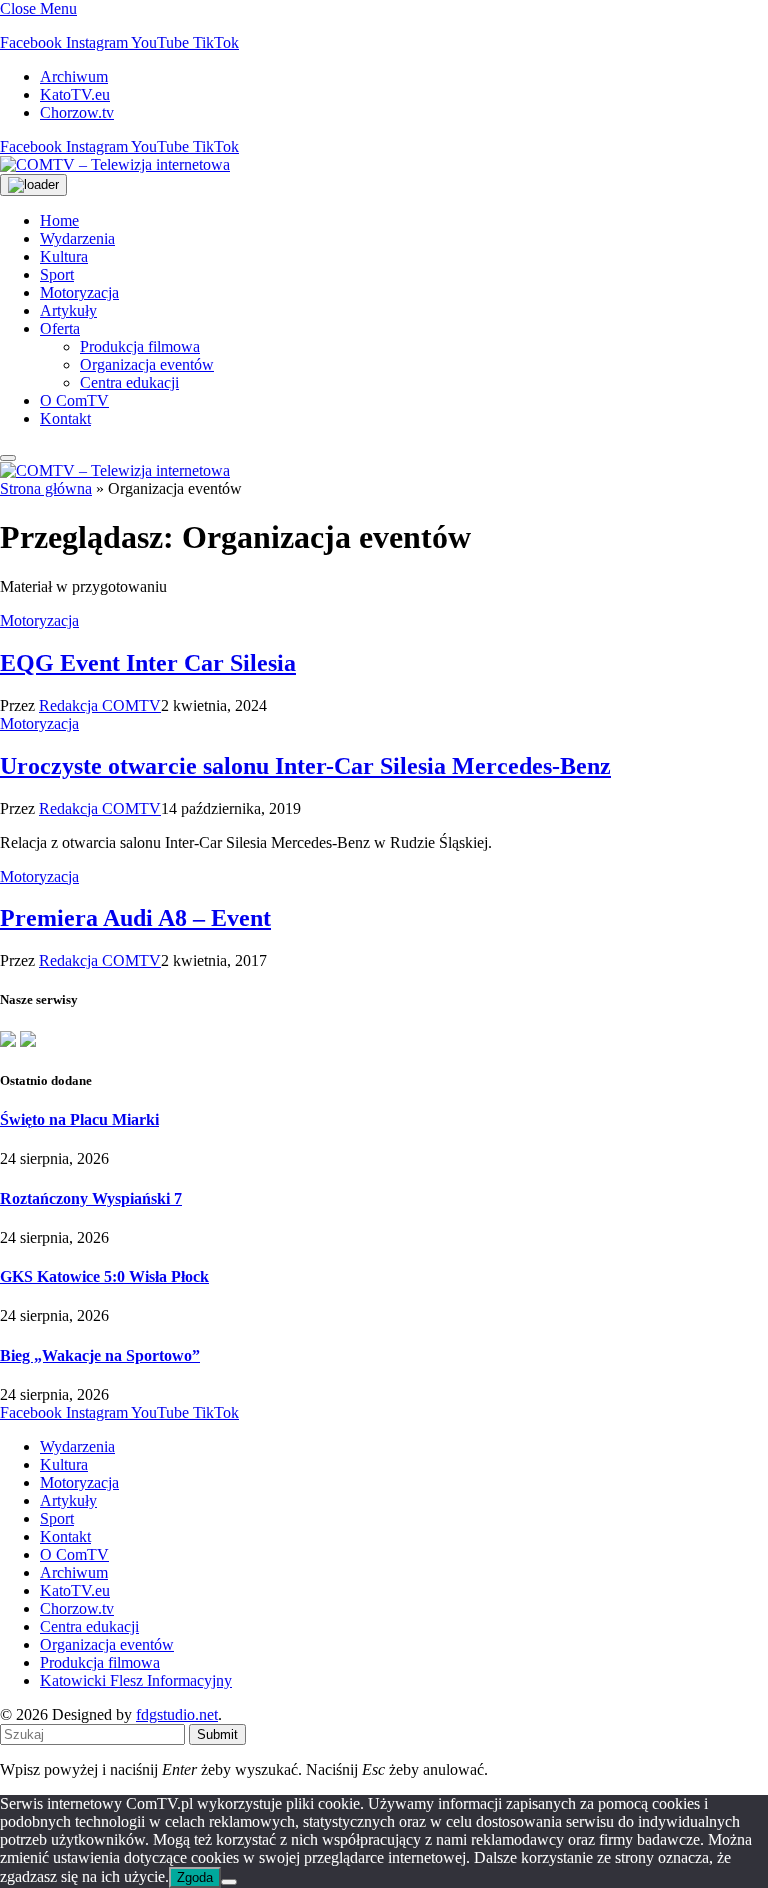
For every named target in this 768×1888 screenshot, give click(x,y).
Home (59, 220)
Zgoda (195, 1877)
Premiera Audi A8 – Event (135, 918)
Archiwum (74, 76)
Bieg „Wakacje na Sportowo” (100, 1355)
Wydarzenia (77, 238)
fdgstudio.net (177, 1714)
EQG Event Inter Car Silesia (148, 663)
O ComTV (74, 400)
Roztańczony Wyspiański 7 (91, 1198)
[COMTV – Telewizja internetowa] (115, 164)
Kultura (64, 256)
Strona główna (46, 488)
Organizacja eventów (147, 364)
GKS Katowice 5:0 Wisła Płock (104, 1276)
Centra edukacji (129, 382)
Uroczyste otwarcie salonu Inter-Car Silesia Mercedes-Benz (305, 766)
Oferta (60, 328)
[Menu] (8, 458)
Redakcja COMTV (100, 705)
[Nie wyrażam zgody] (229, 1882)
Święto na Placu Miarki (79, 1119)
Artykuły (68, 310)
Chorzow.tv (77, 112)
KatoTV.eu (75, 94)
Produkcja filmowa (140, 346)
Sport (57, 274)
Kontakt (65, 418)
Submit (217, 1734)
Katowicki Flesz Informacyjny (136, 1680)
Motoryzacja (79, 292)
